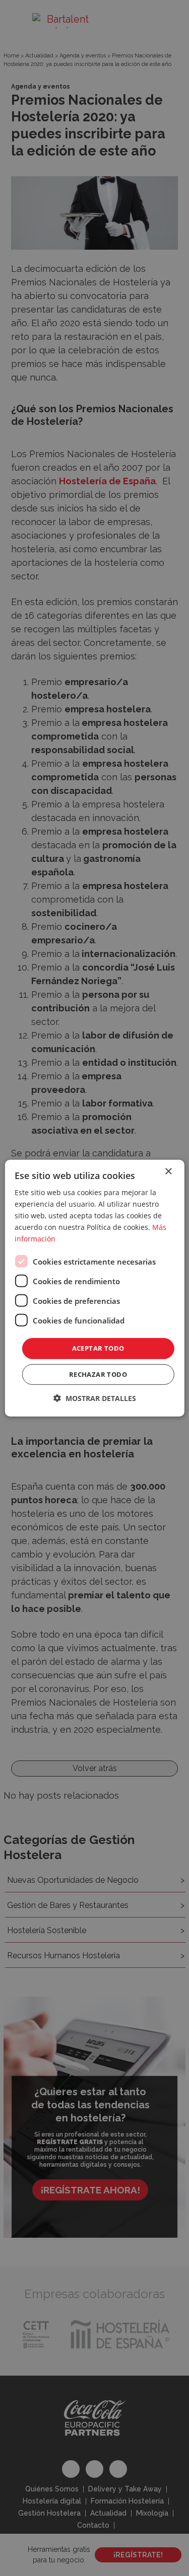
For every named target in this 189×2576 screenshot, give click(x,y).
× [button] (168, 1171)
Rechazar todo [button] (98, 1374)
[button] (95, 1398)
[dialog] (94, 1288)
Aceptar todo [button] (98, 1348)
